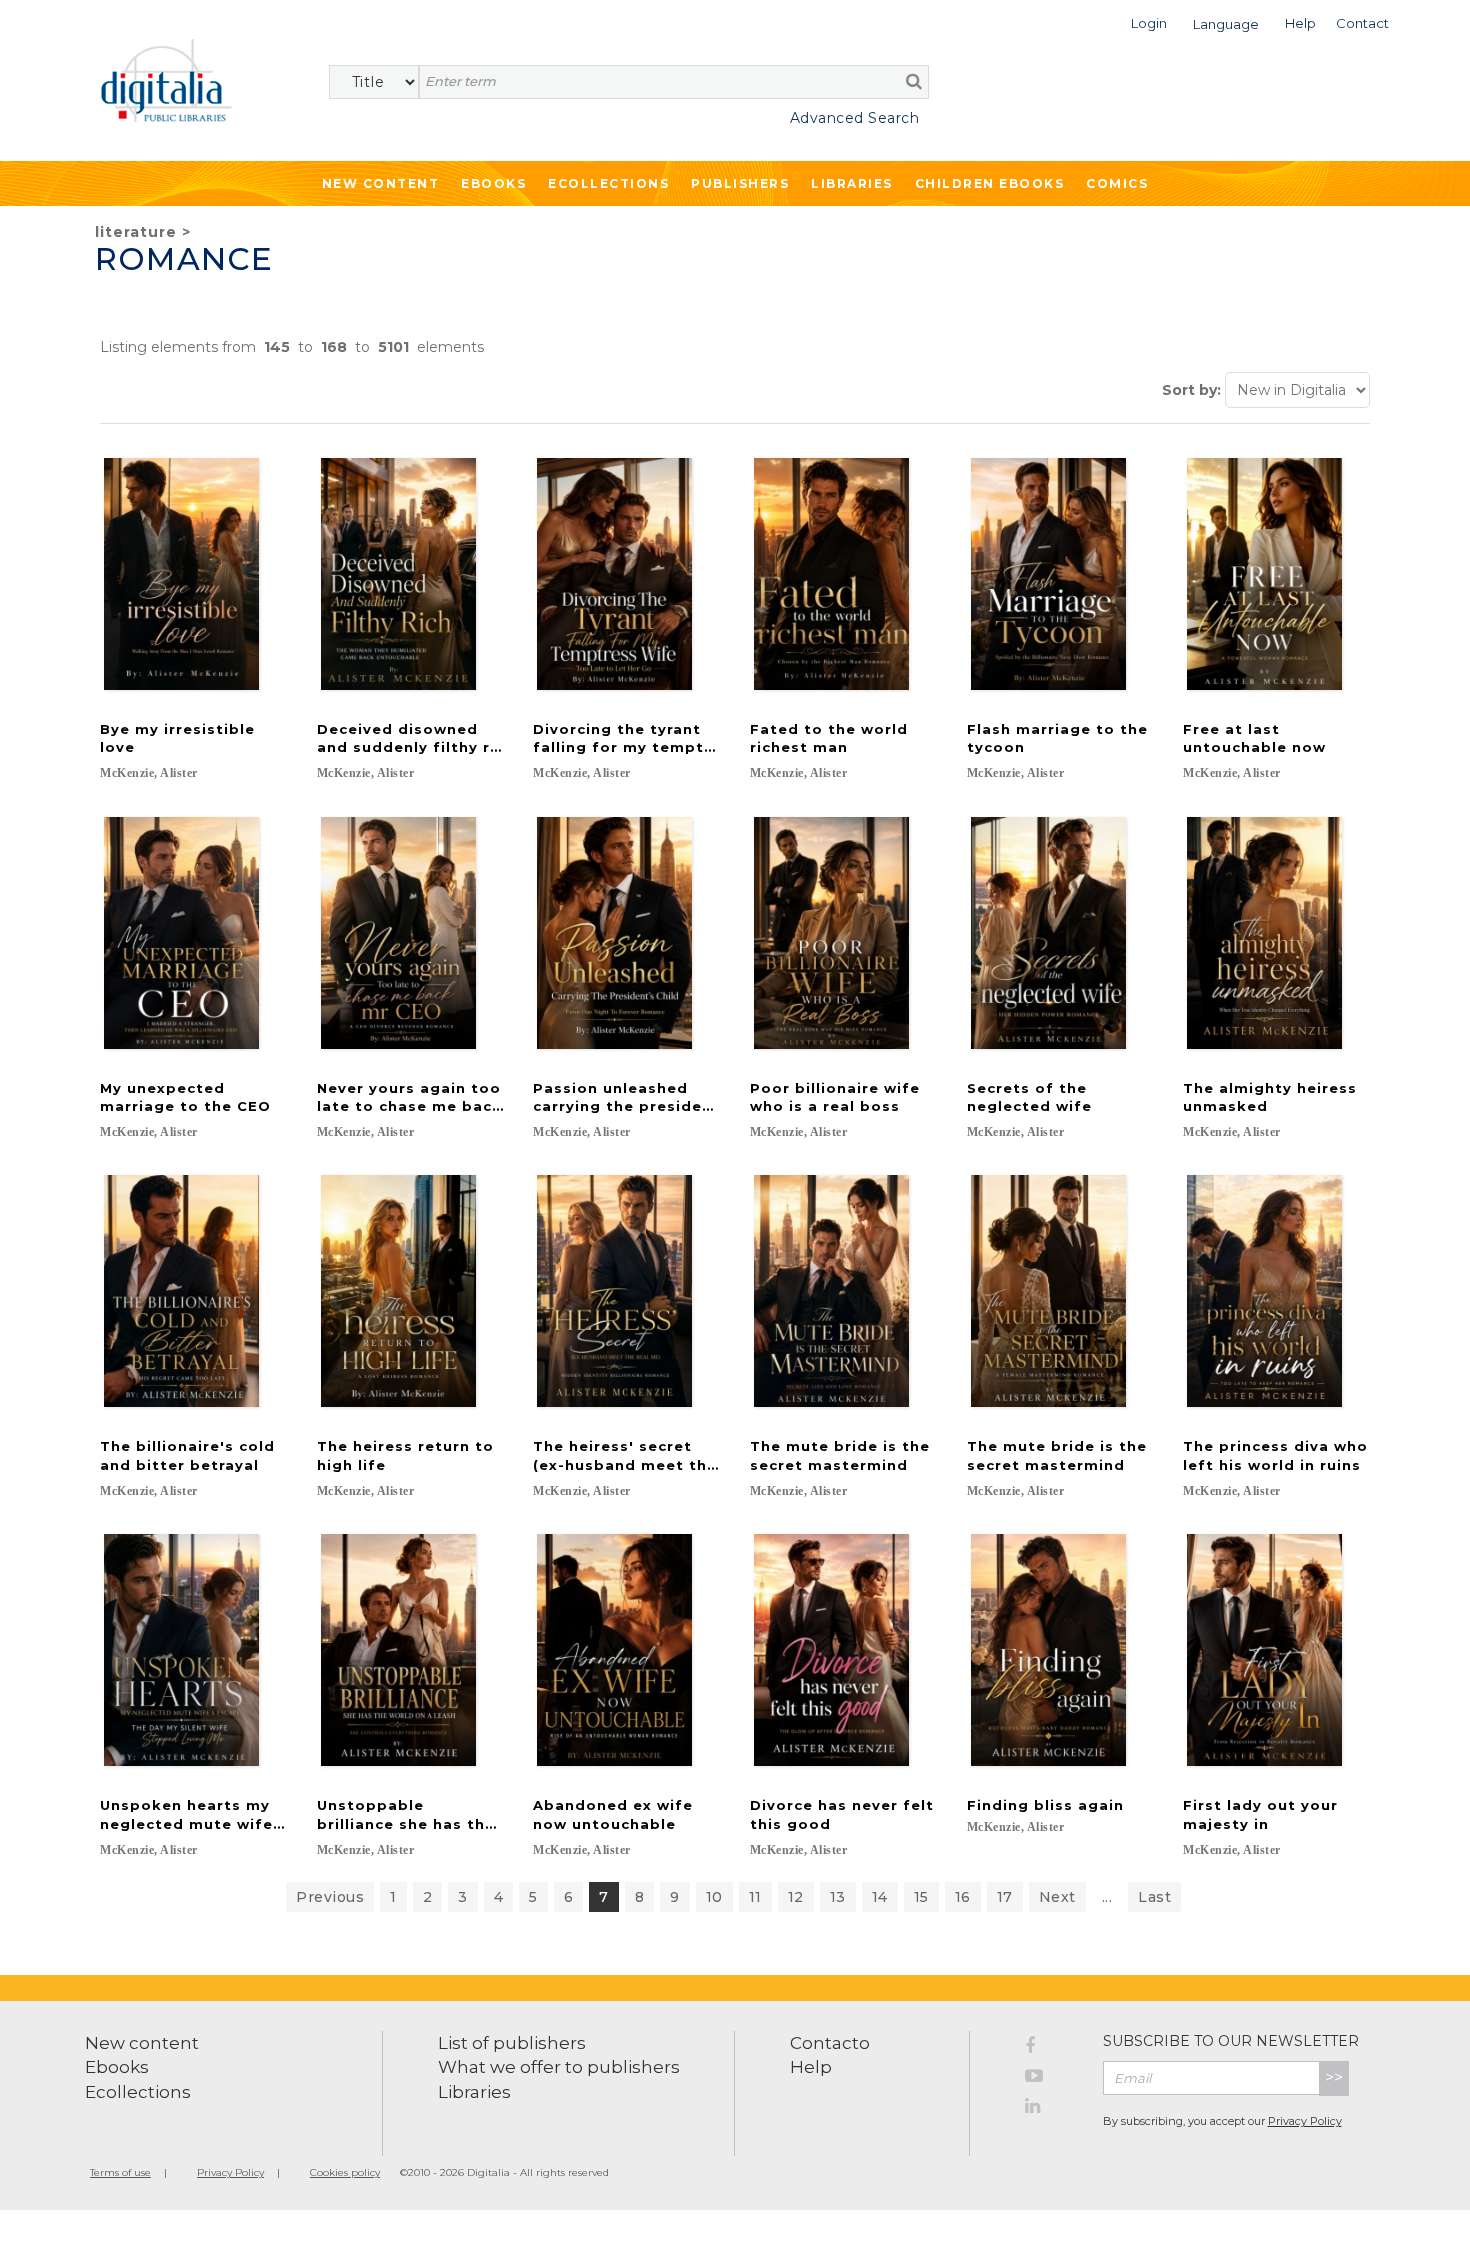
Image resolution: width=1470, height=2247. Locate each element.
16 (963, 1897)
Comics (1117, 183)
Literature (136, 232)
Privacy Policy (1305, 2121)
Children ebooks (990, 183)
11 (755, 1897)
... (1107, 1897)
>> (1334, 2077)
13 (838, 1897)
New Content (381, 183)
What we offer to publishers (559, 2067)
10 (714, 1897)
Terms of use (120, 2172)
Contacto (830, 2043)
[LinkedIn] (1049, 2109)
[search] (914, 81)
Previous (330, 1897)
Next (1057, 1897)
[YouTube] (1049, 2079)
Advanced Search (854, 118)
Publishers (740, 183)
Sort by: (1191, 390)
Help (811, 2067)
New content (142, 2043)
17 (1005, 1897)
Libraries (852, 183)
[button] (1149, 21)
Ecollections (608, 183)
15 (921, 1897)
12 (796, 1897)
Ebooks (493, 183)
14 (880, 1897)
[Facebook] (1049, 2049)
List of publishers (512, 2043)
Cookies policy (345, 2172)
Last (1154, 1897)
